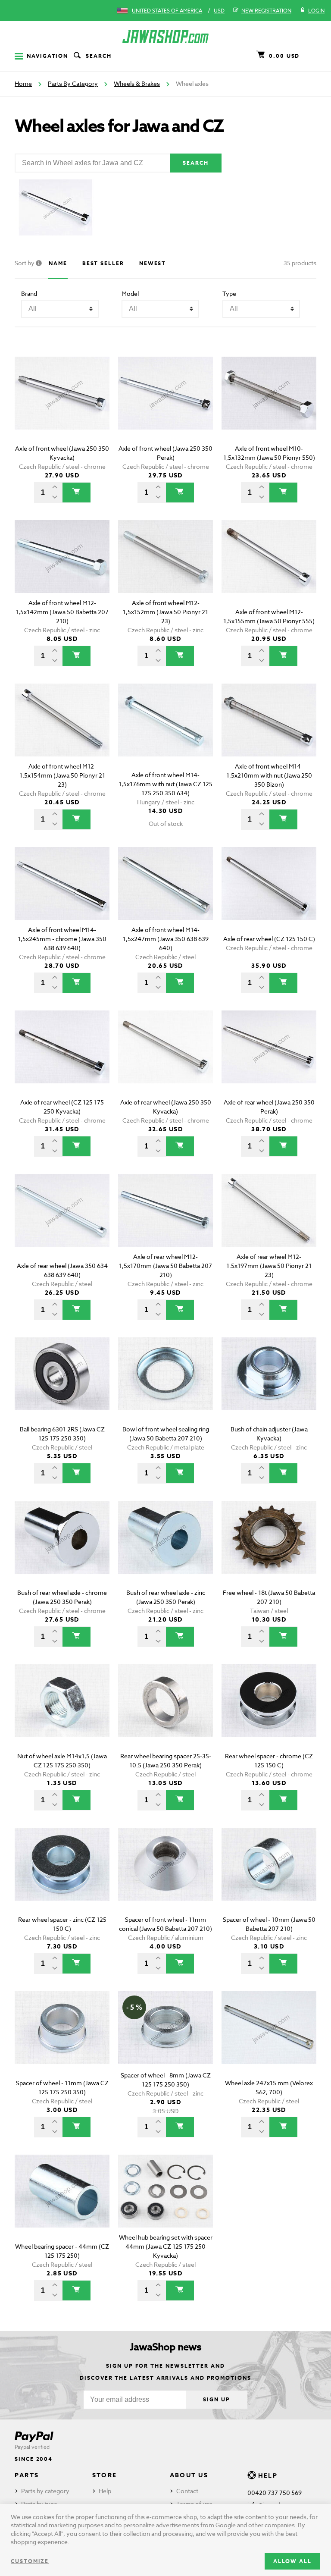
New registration (266, 11)
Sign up (216, 2399)
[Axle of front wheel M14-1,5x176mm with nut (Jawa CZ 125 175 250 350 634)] (165, 732)
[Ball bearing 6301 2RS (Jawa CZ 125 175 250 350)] (62, 1386)
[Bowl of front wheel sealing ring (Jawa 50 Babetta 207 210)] (165, 1386)
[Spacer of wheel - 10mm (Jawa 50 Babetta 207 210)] (269, 1876)
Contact (187, 2491)
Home (23, 83)
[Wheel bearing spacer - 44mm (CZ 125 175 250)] (62, 2203)
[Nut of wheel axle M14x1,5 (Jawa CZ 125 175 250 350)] (62, 1713)
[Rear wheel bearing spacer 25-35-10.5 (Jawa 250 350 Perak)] (165, 1713)
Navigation (47, 56)
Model (130, 293)
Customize (30, 2561)
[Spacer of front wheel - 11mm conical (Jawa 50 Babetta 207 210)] (165, 1876)
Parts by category (45, 2491)
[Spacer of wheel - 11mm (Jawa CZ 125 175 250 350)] (62, 2040)
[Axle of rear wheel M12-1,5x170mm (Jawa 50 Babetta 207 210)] (165, 1222)
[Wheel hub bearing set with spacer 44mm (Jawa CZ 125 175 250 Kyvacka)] (165, 2203)
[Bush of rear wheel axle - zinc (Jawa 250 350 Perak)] (165, 1549)
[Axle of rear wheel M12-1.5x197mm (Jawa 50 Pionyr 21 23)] (269, 1222)
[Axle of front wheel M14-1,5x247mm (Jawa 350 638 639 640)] (165, 896)
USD (219, 11)
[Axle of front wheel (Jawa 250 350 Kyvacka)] (62, 405)
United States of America (167, 11)
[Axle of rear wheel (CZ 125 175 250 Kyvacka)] (62, 1059)
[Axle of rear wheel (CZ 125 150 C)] (269, 896)
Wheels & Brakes (137, 83)
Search (99, 56)
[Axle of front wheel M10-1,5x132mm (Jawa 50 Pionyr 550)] (269, 405)
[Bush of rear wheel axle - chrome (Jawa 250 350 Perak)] (62, 1549)
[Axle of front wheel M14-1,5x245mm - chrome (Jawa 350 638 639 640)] (62, 896)
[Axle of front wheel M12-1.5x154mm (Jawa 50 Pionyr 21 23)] (62, 732)
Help (105, 2491)
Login (316, 11)
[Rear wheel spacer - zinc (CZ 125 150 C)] (62, 1876)
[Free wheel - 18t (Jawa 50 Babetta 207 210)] (269, 1549)
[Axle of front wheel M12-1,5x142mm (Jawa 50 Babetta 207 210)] (62, 569)
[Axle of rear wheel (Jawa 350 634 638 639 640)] (62, 1222)
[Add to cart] (77, 493)
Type (229, 293)
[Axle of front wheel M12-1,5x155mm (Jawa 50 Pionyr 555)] (269, 569)
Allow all (292, 2561)
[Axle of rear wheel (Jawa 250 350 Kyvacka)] (165, 1059)
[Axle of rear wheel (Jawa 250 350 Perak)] (269, 1059)
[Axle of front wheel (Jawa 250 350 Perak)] (165, 405)
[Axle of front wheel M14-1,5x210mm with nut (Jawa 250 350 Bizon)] (269, 732)
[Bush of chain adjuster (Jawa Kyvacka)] (269, 1386)
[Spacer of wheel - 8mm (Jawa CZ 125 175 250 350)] (165, 2040)
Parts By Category (73, 83)
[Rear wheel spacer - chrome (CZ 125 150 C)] (269, 1713)
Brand (29, 293)
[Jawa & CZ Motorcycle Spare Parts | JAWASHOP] (165, 36)
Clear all (290, 342)
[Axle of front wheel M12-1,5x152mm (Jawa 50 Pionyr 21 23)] (165, 569)
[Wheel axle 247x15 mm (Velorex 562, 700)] (269, 2040)
